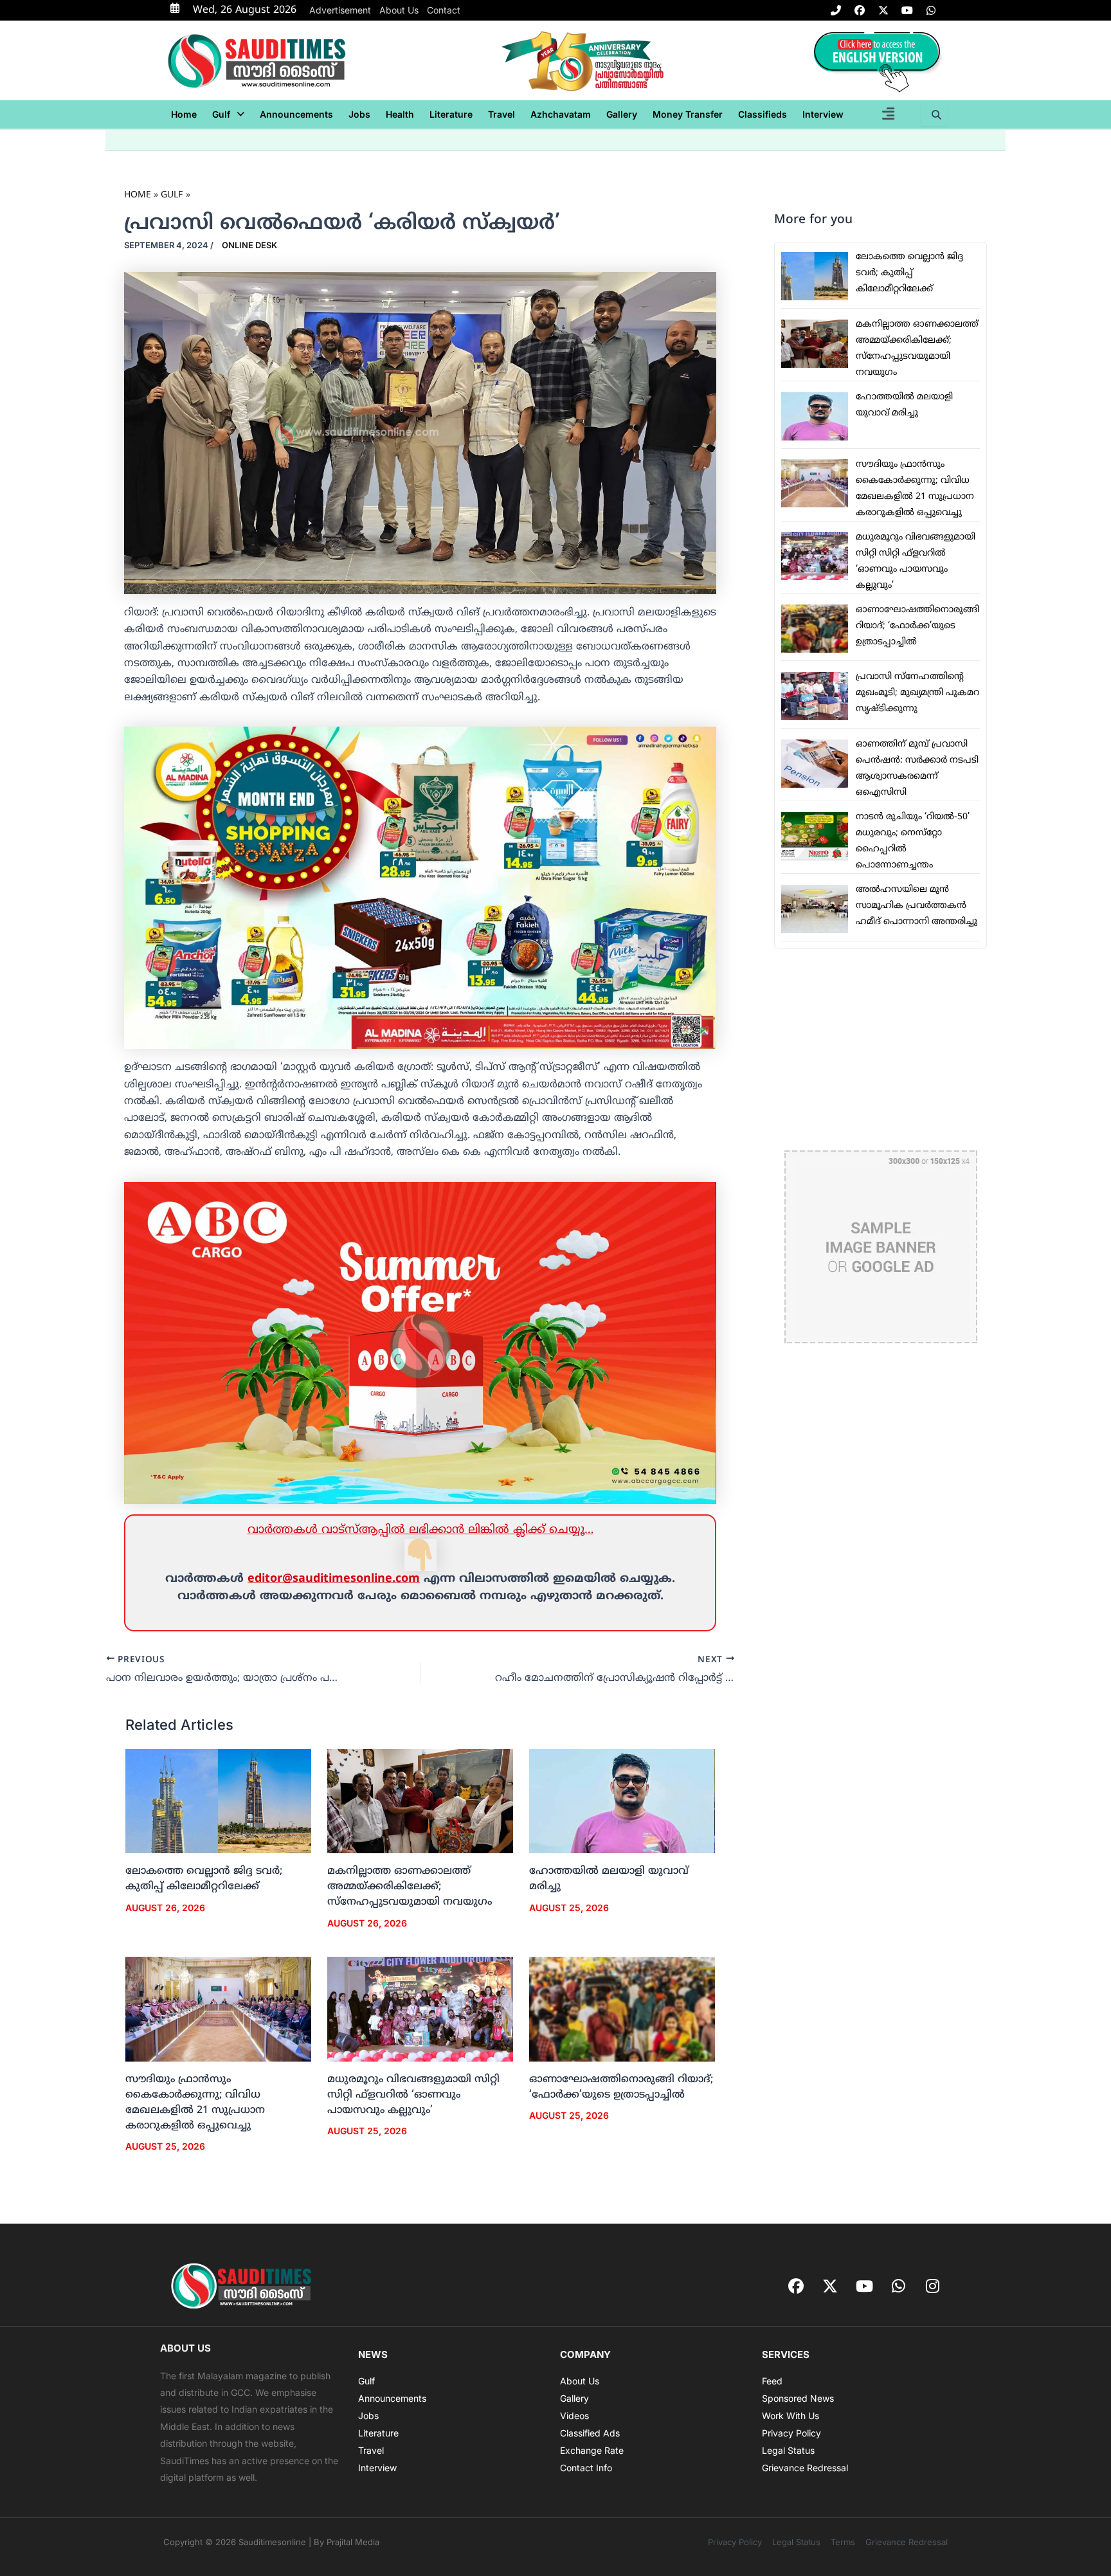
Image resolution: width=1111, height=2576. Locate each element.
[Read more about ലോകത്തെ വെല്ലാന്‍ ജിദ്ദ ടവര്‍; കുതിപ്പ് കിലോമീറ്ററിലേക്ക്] (218, 1802)
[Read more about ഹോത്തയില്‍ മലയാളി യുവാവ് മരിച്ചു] (622, 1802)
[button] (228, 114)
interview (823, 114)
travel (501, 114)
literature (451, 114)
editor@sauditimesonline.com (334, 1579)
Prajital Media (353, 2542)
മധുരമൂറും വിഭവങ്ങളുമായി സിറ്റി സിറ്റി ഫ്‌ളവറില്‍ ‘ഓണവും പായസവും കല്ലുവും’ (413, 2095)
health (400, 114)
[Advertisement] (881, 1049)
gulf (221, 114)
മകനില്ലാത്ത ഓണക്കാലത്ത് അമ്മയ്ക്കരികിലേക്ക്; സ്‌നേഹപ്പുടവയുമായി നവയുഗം (410, 1887)
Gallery (622, 114)
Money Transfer (688, 114)
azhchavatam (561, 114)
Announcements (296, 114)
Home (184, 114)
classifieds (763, 114)
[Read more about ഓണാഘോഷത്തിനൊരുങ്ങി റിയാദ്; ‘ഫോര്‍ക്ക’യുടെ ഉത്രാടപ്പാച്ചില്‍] (622, 2009)
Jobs (359, 114)
